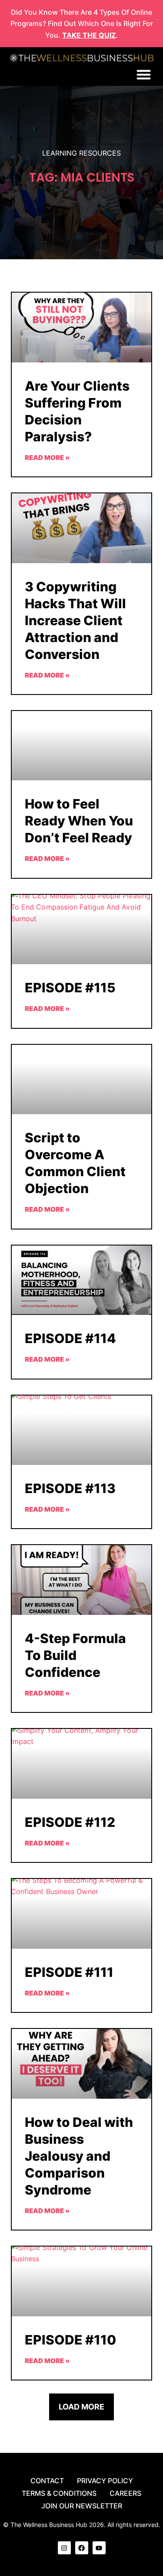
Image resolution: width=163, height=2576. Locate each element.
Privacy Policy (105, 2481)
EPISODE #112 (70, 1822)
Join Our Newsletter (82, 2506)
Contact (47, 2481)
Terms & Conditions (59, 2493)
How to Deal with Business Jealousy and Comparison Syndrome (79, 2156)
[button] (144, 75)
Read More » (47, 458)
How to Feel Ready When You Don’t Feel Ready (79, 821)
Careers (125, 2493)
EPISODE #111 (69, 1972)
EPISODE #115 (70, 988)
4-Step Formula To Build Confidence (75, 1655)
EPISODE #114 (70, 1338)
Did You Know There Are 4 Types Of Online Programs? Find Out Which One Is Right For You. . (82, 24)
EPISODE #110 (70, 2340)
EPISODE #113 (70, 1488)
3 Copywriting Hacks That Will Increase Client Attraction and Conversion (75, 620)
